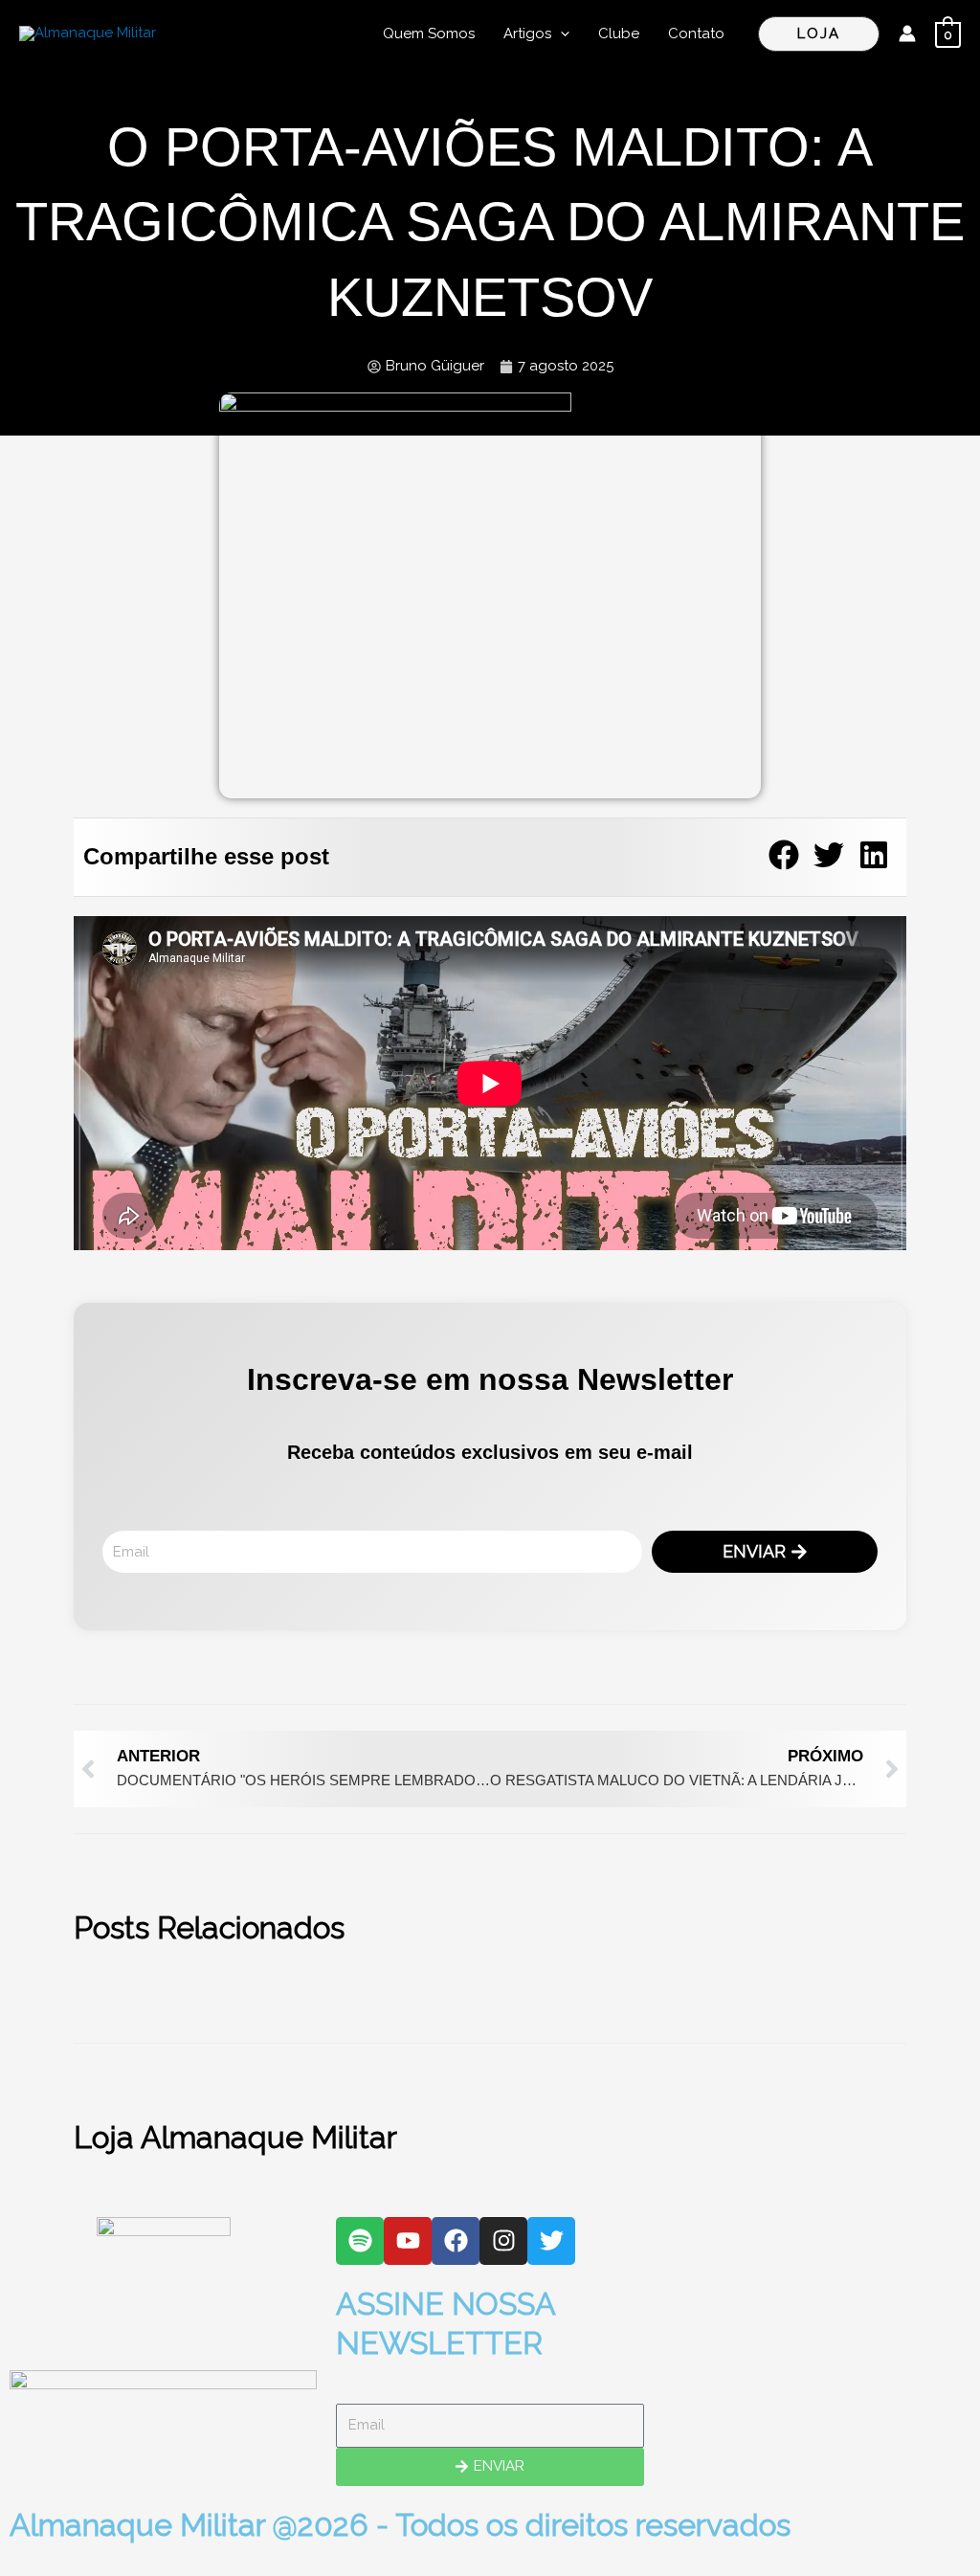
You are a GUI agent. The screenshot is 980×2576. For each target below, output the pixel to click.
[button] (560, 34)
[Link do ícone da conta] (907, 34)
